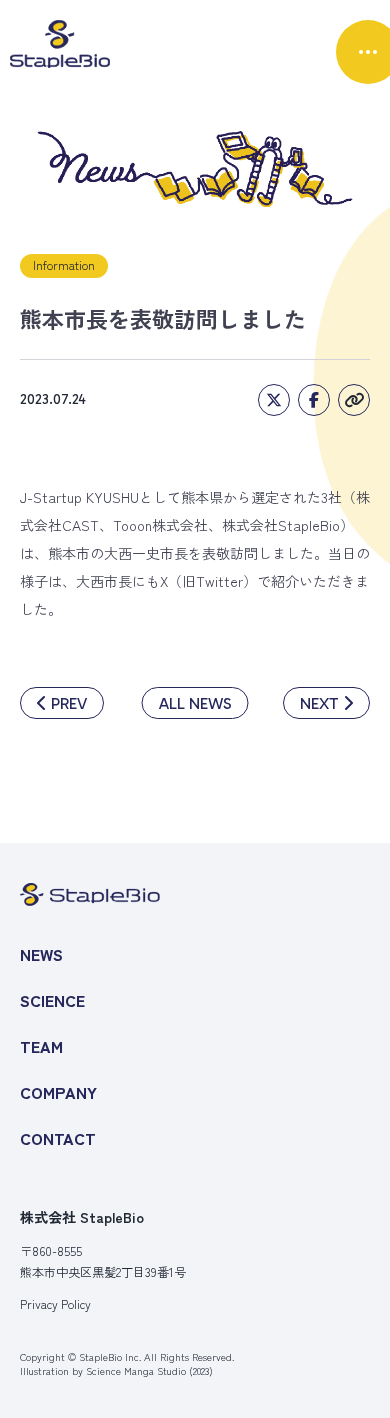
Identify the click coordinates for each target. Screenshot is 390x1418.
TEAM (41, 1046)
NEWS (41, 954)
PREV (69, 703)
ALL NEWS (195, 703)
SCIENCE (52, 1000)
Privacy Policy (55, 1304)
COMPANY (58, 1092)
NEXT (319, 703)
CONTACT (58, 1138)
